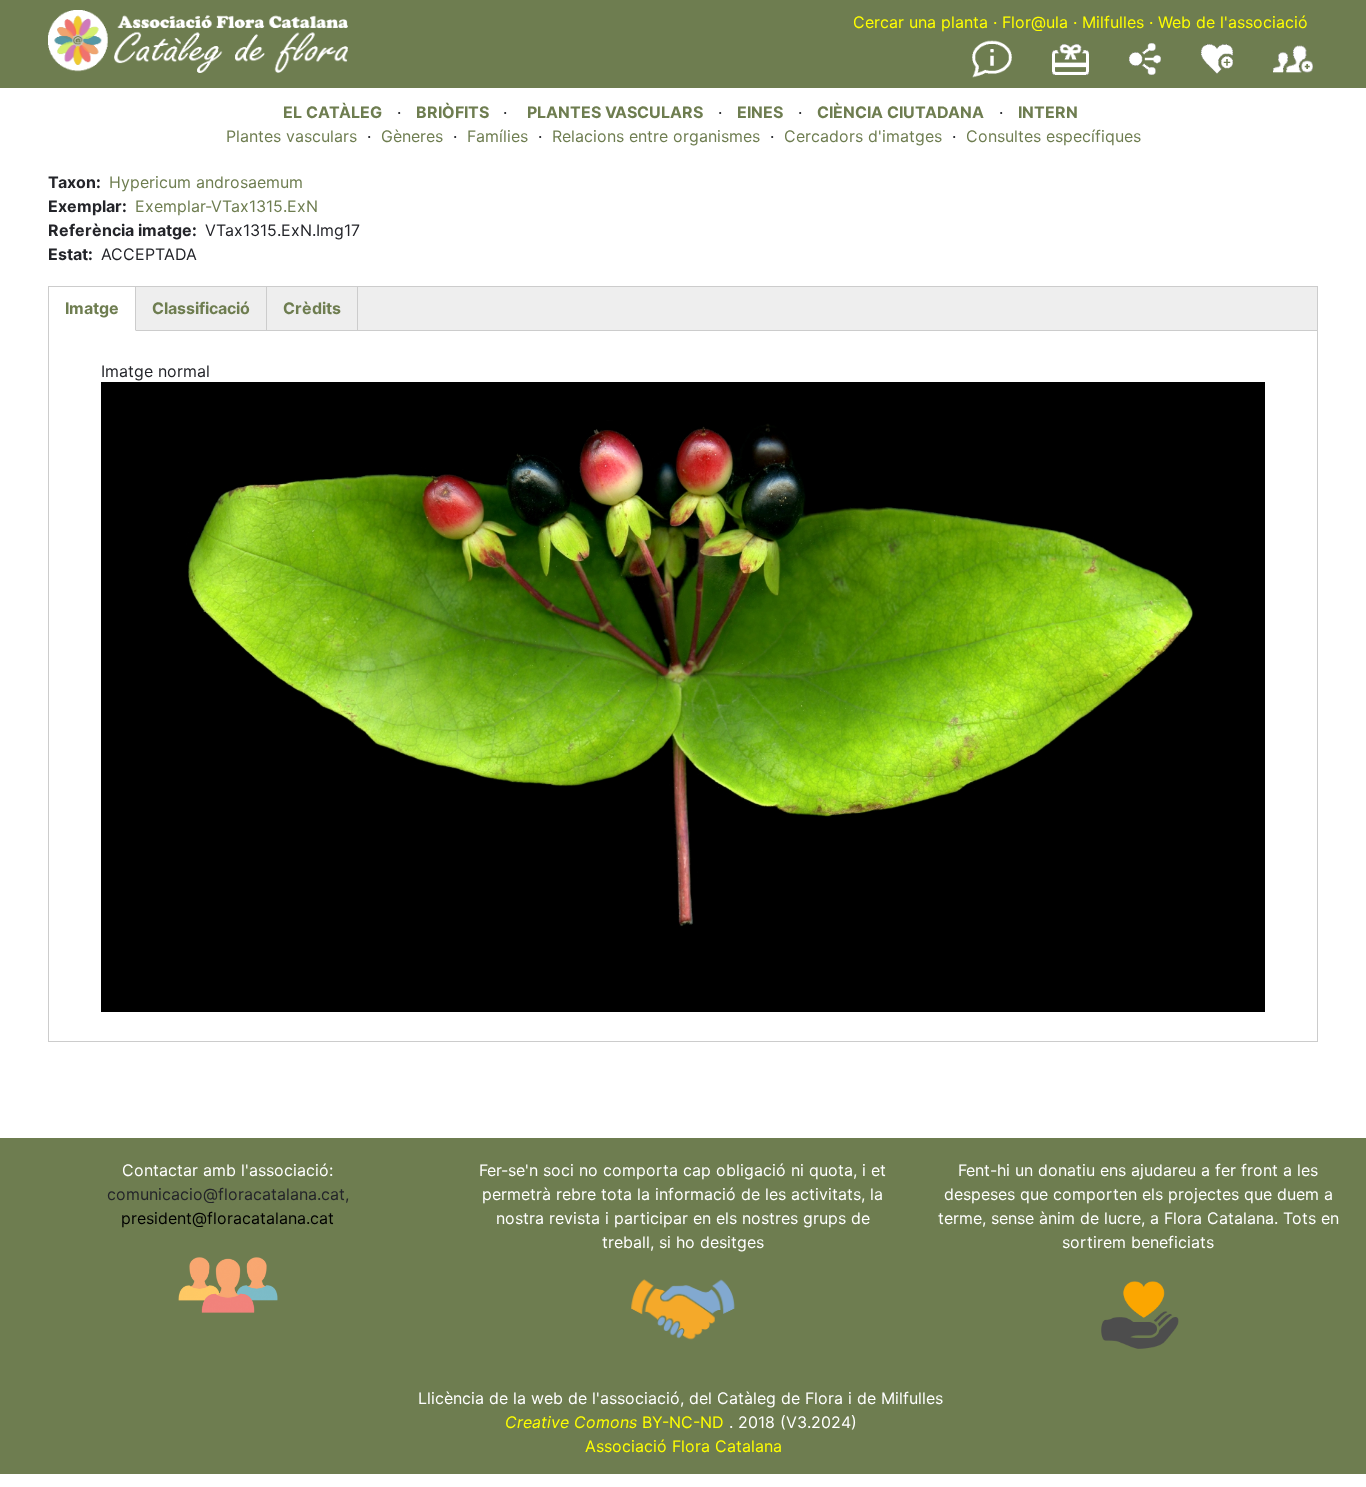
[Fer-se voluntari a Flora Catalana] (1217, 69)
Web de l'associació (1233, 22)
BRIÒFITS (454, 112)
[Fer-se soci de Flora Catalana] (1293, 73)
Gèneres (412, 136)
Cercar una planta (920, 22)
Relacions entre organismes (656, 136)
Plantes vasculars (291, 136)
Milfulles (1113, 22)
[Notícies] (992, 73)
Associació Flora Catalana (683, 1446)
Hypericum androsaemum (206, 182)
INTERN (1048, 112)
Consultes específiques (1053, 136)
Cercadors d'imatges (863, 136)
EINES (760, 112)
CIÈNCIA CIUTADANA (900, 112)
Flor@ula (1035, 22)
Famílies (497, 136)
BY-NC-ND (614, 1422)
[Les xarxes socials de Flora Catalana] (1145, 69)
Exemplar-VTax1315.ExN (226, 206)
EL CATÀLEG (332, 112)
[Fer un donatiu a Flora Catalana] (1070, 72)
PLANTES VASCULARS (615, 112)
